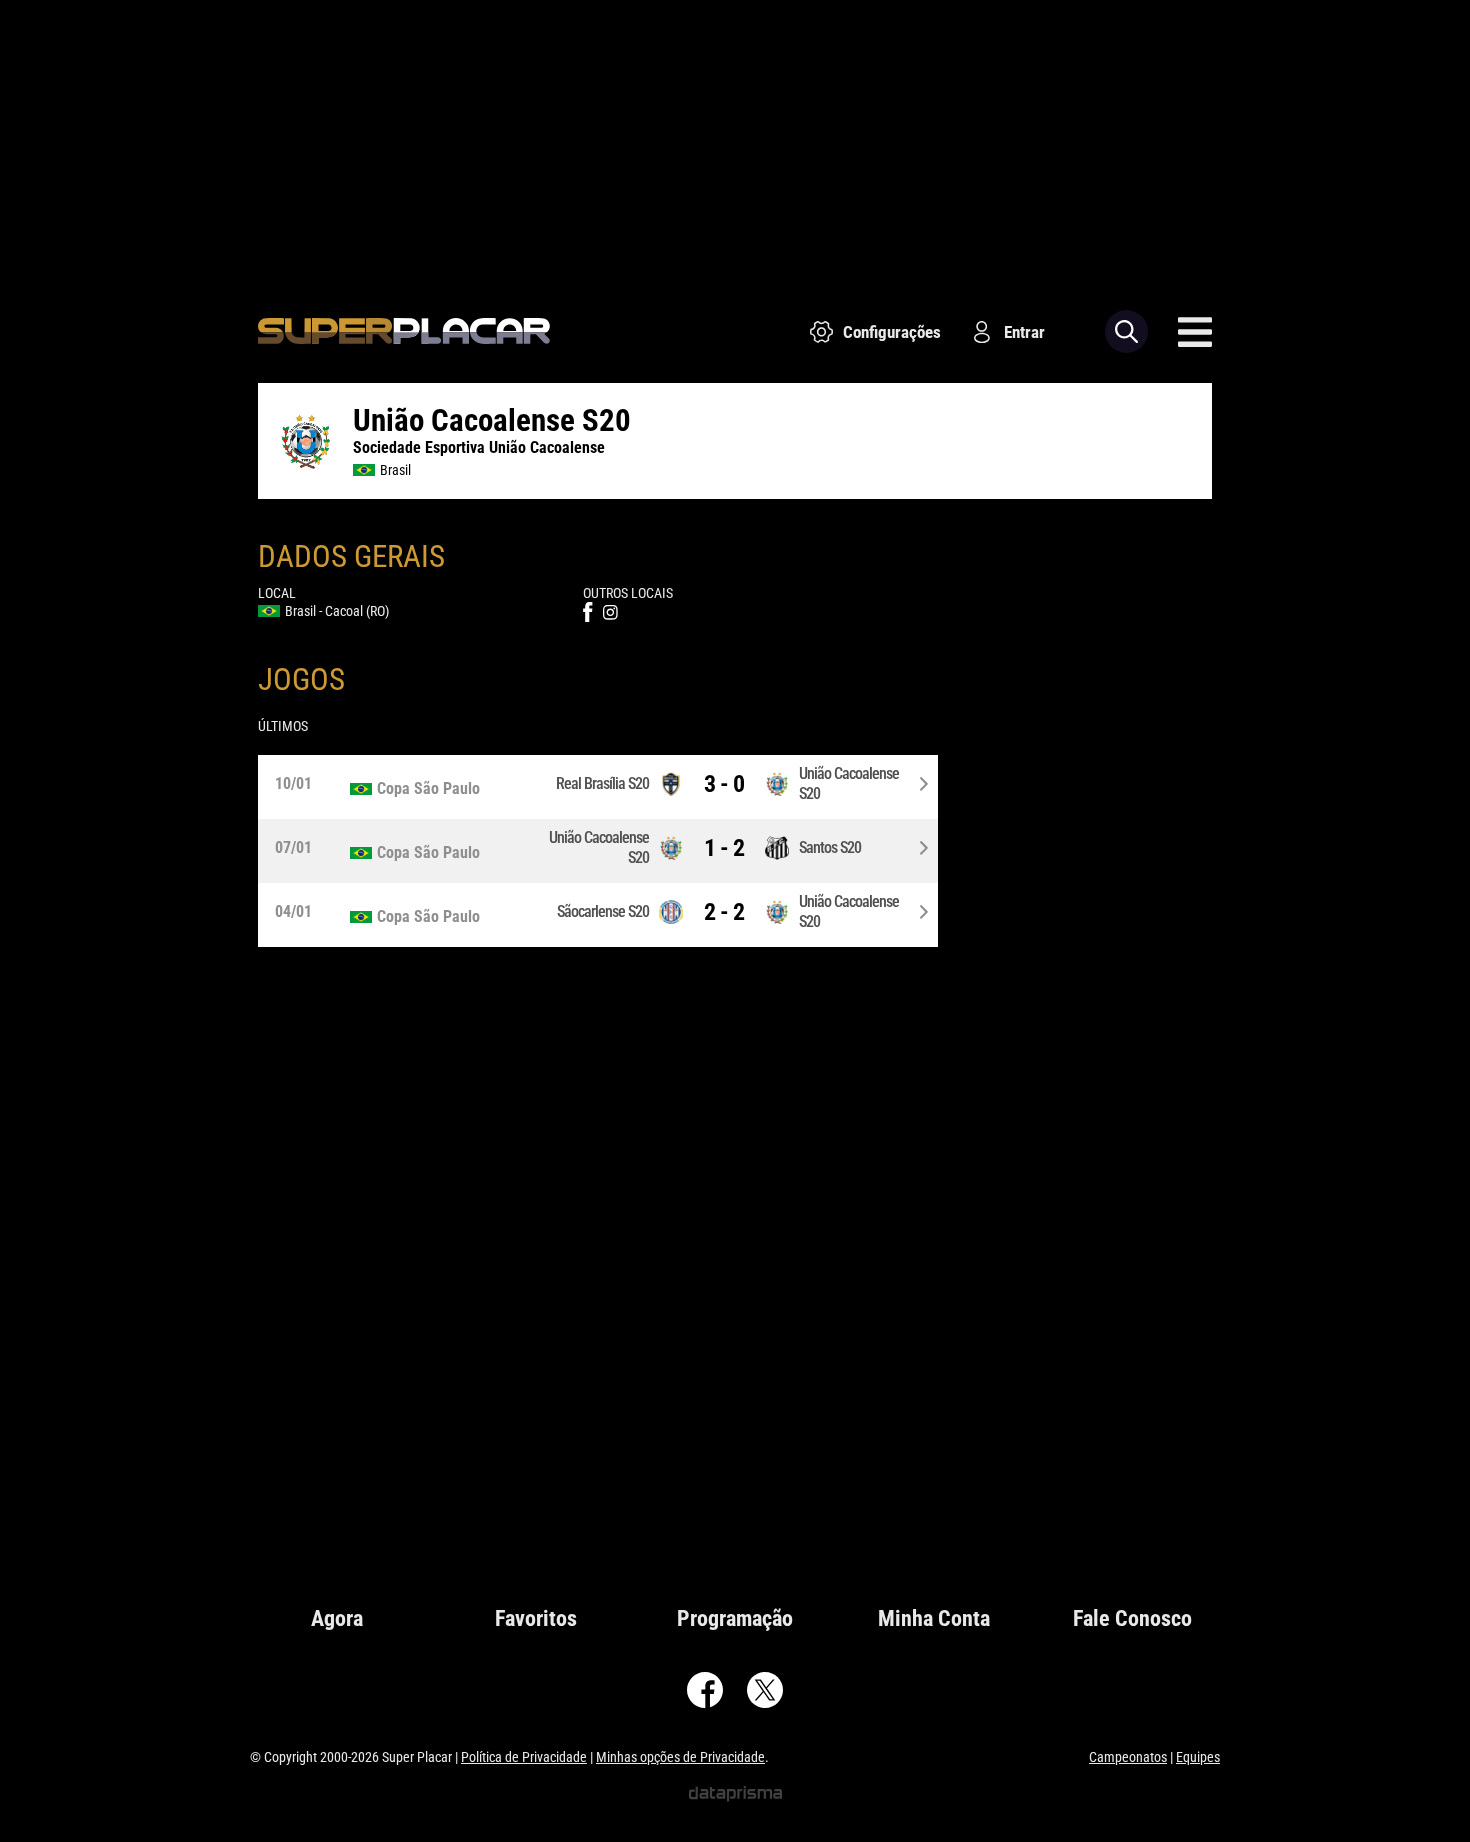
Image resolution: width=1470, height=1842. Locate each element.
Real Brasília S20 (602, 783)
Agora (337, 1618)
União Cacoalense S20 (849, 783)
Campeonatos (1128, 1757)
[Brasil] (439, 789)
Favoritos (536, 1618)
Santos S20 (830, 847)
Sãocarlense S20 (603, 911)
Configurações (892, 332)
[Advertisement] (735, 140)
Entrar (1024, 332)
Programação (735, 1618)
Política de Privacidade (524, 1757)
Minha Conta (934, 1618)
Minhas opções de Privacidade (680, 1757)
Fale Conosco (1132, 1618)
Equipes (1198, 1757)
